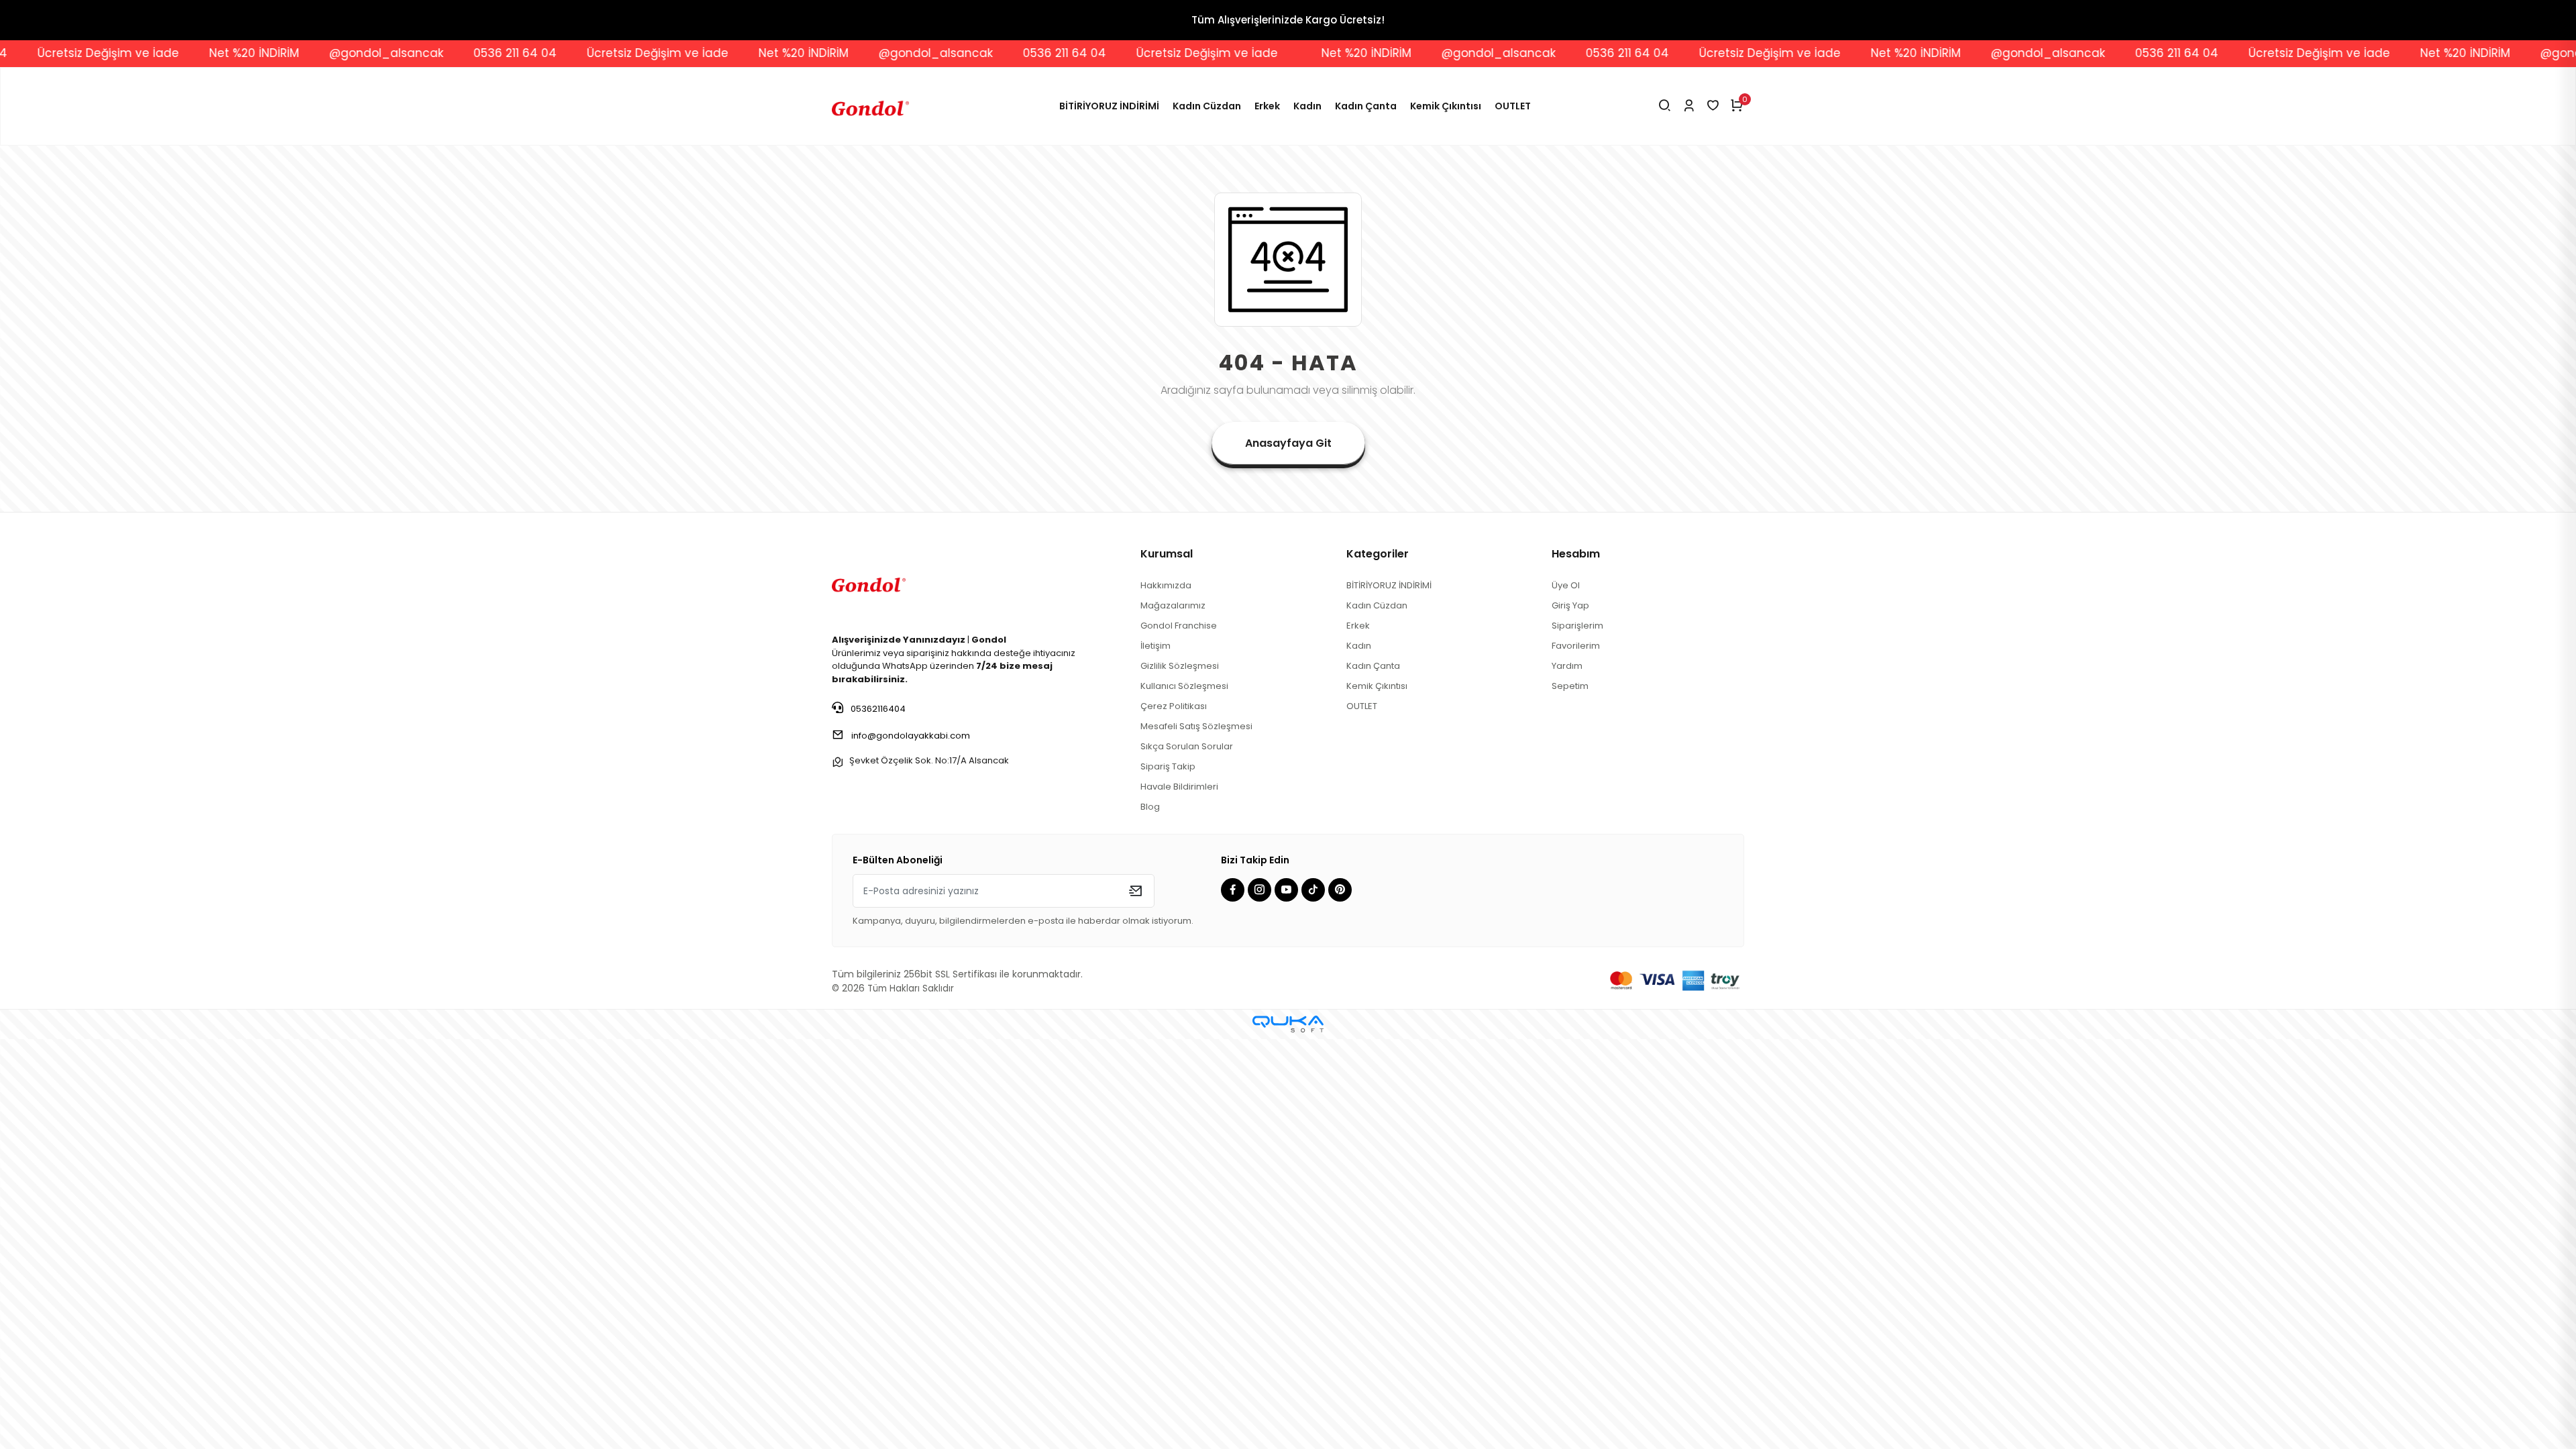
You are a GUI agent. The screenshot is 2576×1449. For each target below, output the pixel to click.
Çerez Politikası (1174, 706)
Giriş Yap (1570, 605)
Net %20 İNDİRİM (114, 53)
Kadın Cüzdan (1207, 106)
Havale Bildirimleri (1179, 787)
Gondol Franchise (1179, 626)
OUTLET (1513, 106)
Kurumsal (1167, 554)
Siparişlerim (1577, 626)
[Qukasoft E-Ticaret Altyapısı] (1288, 1024)
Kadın (1307, 106)
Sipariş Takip (1168, 766)
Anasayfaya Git (1288, 443)
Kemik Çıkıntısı (1446, 106)
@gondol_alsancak (246, 53)
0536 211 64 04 (375, 53)
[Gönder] (1135, 891)
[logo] (869, 583)
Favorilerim (1576, 646)
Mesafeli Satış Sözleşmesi (1196, 726)
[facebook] (1234, 891)
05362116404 (877, 709)
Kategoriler (1378, 554)
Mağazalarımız (1173, 605)
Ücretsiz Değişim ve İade (518, 53)
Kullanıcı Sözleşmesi (1184, 686)
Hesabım (1576, 554)
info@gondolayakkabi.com (911, 736)
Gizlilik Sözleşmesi (1180, 666)
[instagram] (1261, 891)
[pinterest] (1342, 891)
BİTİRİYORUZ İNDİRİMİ (1109, 106)
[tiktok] (1315, 891)
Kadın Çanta (1366, 106)
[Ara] (1665, 106)
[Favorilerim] (1713, 106)
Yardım (1567, 666)
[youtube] (1288, 891)
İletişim (1156, 646)
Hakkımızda (1166, 585)
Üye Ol (1566, 585)
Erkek (1267, 106)
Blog (1150, 807)
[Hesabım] (1689, 106)
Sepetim (1570, 686)
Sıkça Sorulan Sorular (1187, 746)
